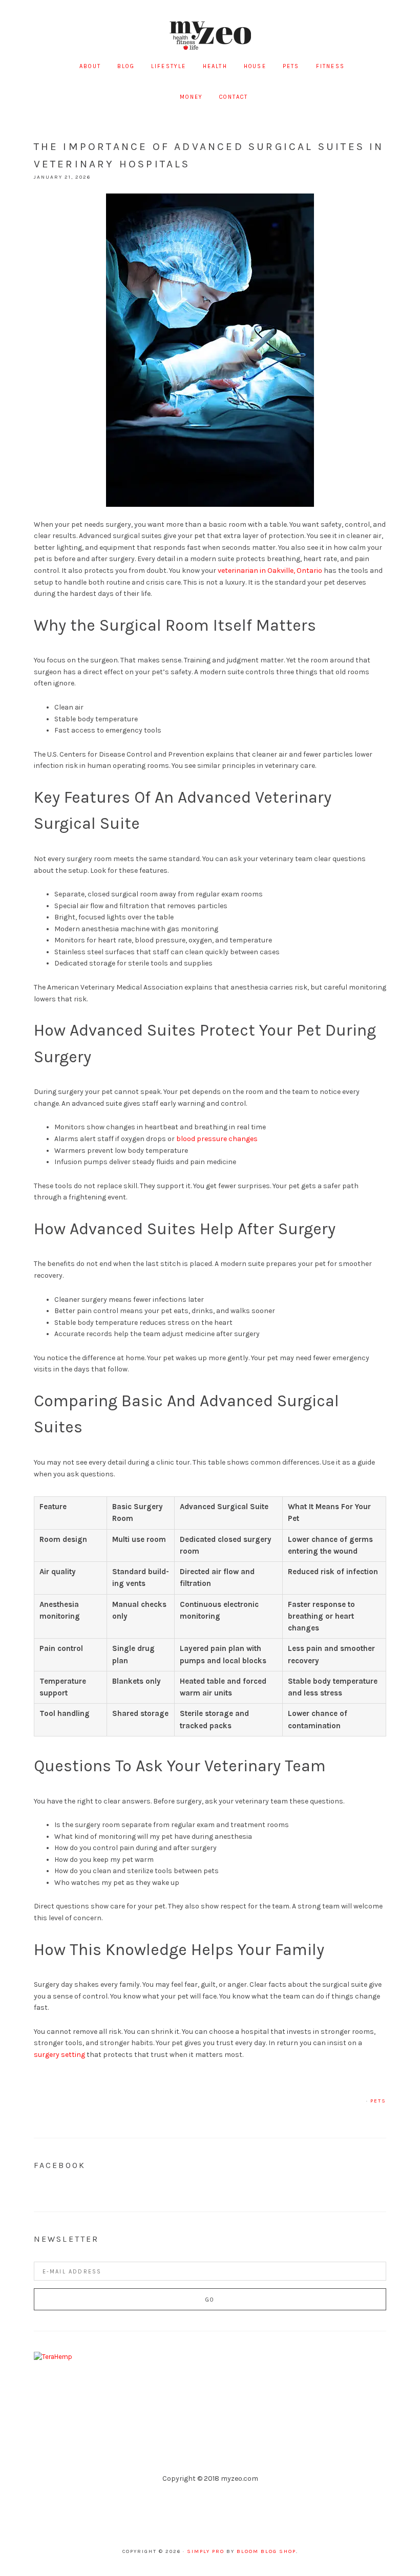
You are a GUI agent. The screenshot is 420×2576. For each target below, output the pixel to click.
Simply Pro (206, 2551)
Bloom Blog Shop (266, 2551)
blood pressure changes (217, 1139)
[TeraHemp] (53, 2357)
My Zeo (210, 36)
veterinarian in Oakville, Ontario (270, 571)
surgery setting (59, 2055)
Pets (378, 2101)
